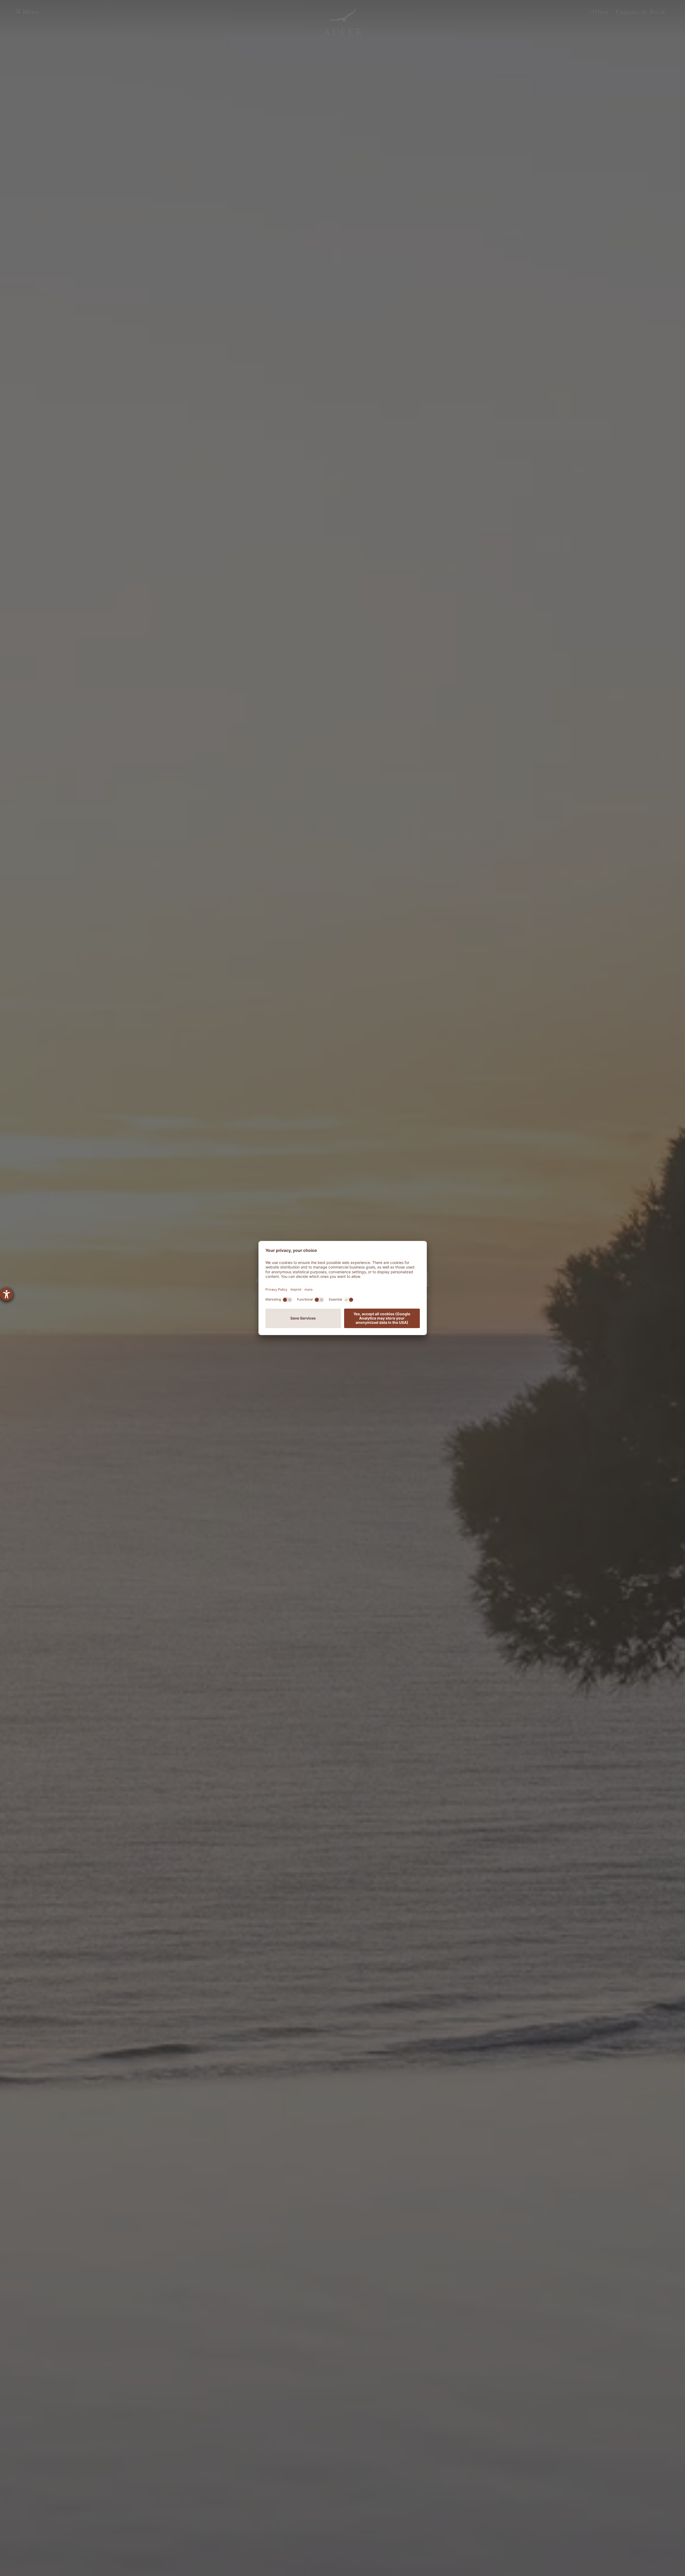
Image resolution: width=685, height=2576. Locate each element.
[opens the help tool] (6, 1294)
